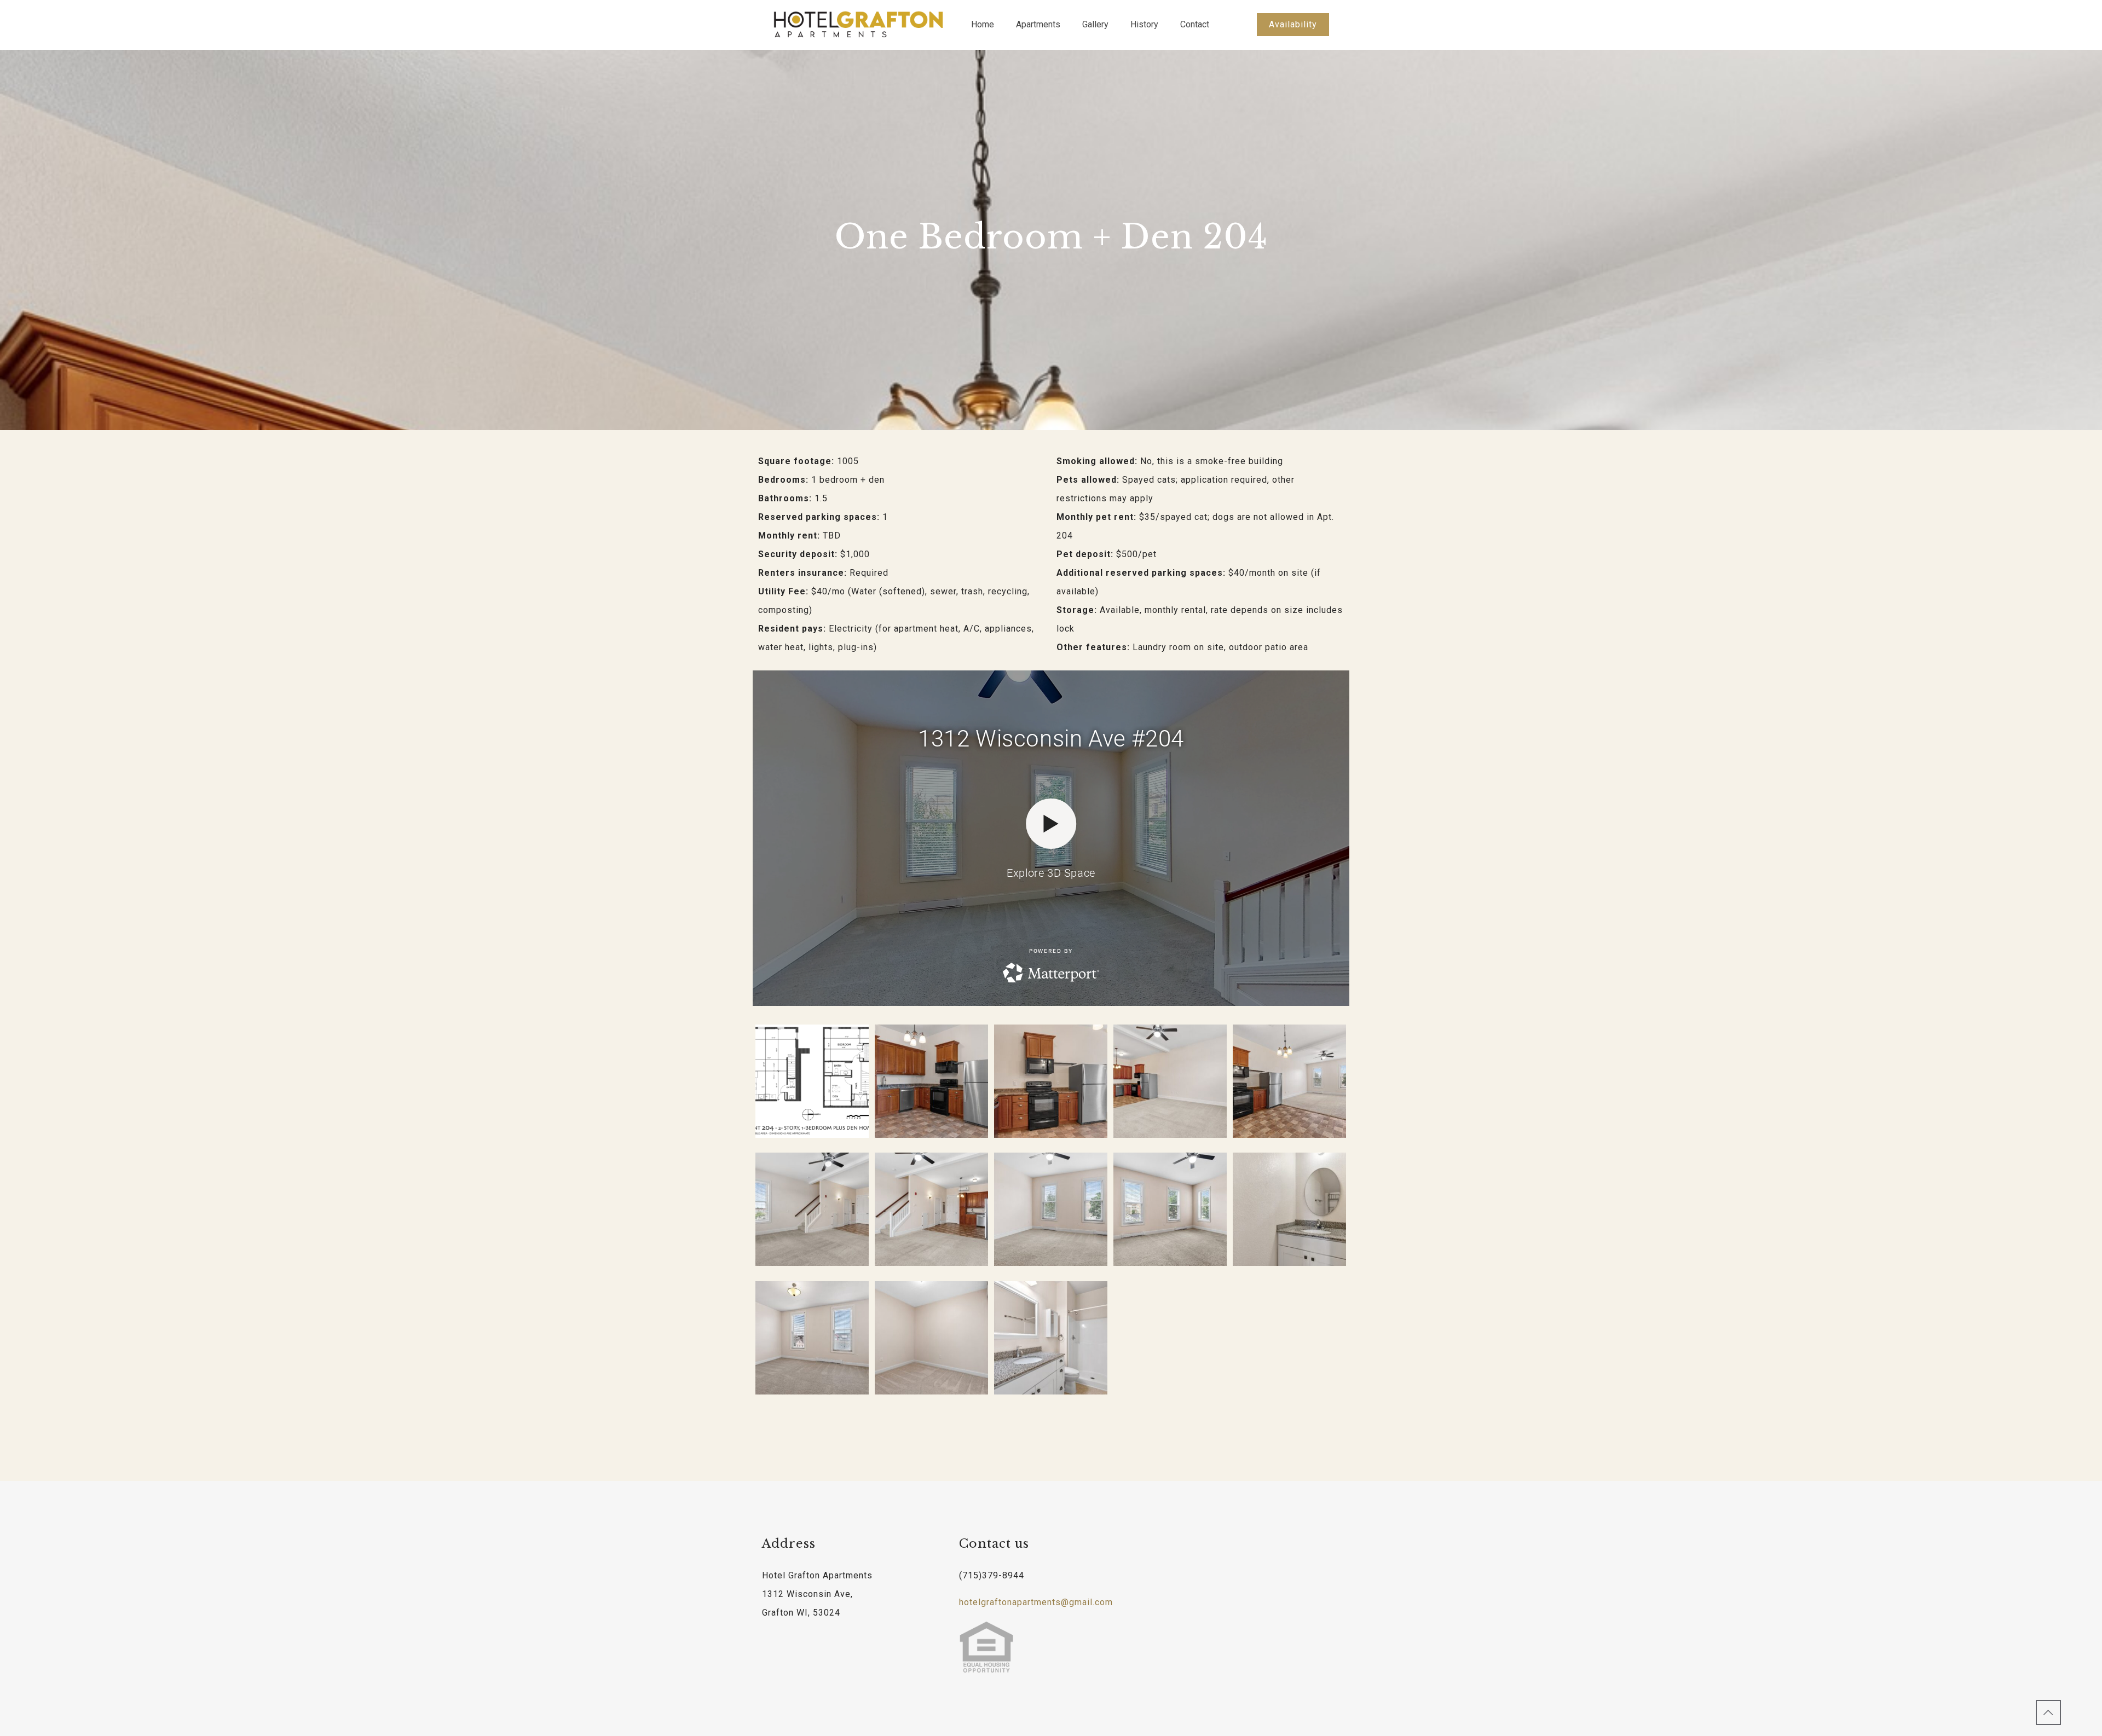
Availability (1293, 24)
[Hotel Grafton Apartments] (858, 25)
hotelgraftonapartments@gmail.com (1036, 1602)
